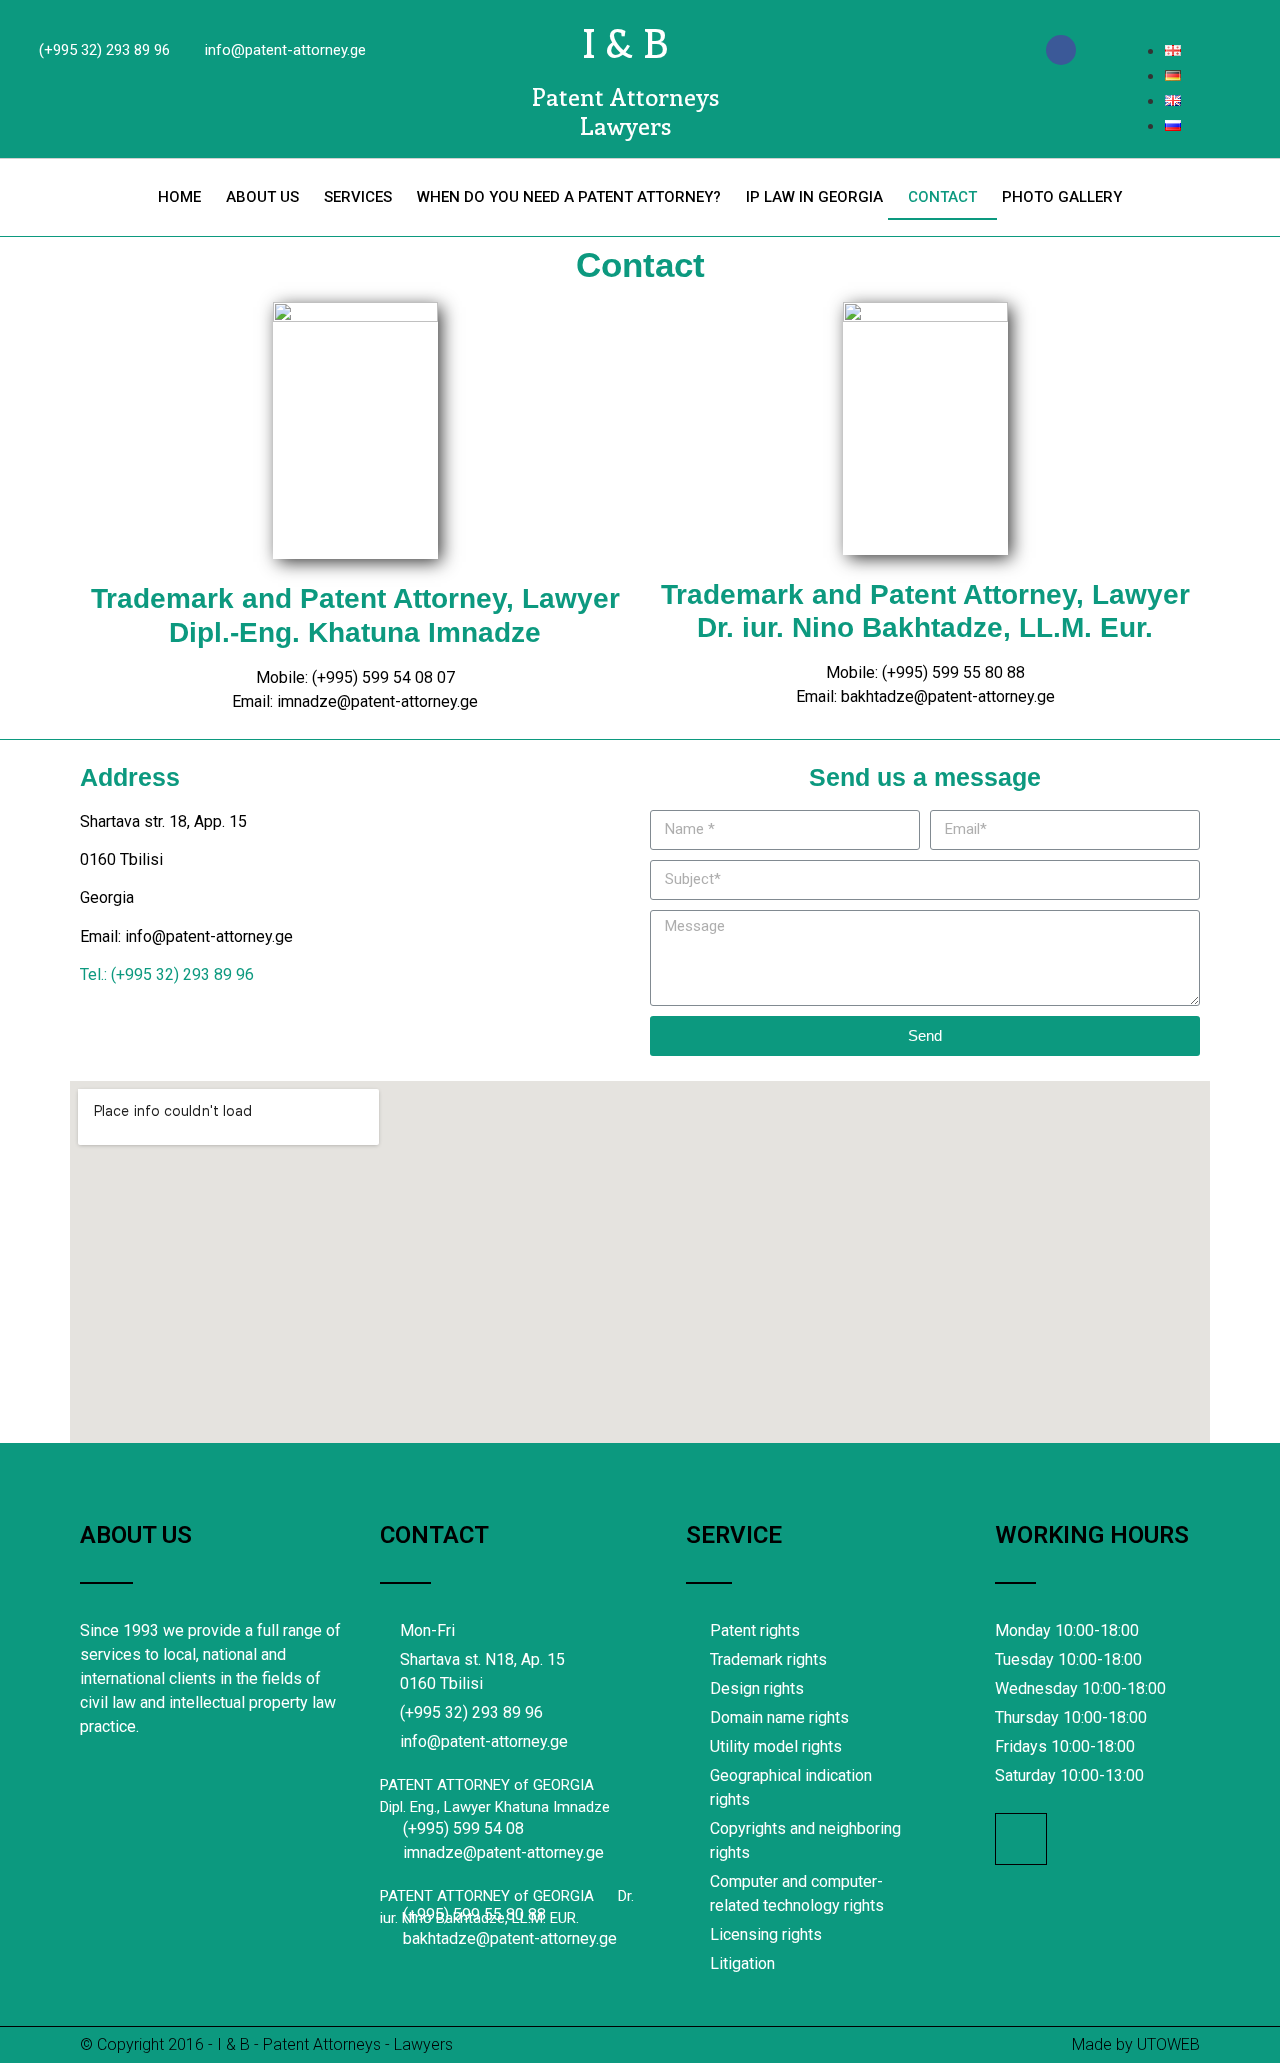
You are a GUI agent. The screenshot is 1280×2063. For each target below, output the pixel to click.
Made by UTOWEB (1136, 2044)
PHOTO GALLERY (1062, 197)
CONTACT (942, 197)
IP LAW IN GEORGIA (814, 197)
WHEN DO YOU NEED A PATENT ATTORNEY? (569, 197)
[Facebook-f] (1061, 50)
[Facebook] (1021, 1839)
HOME (179, 197)
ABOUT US (262, 197)
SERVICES (358, 197)
